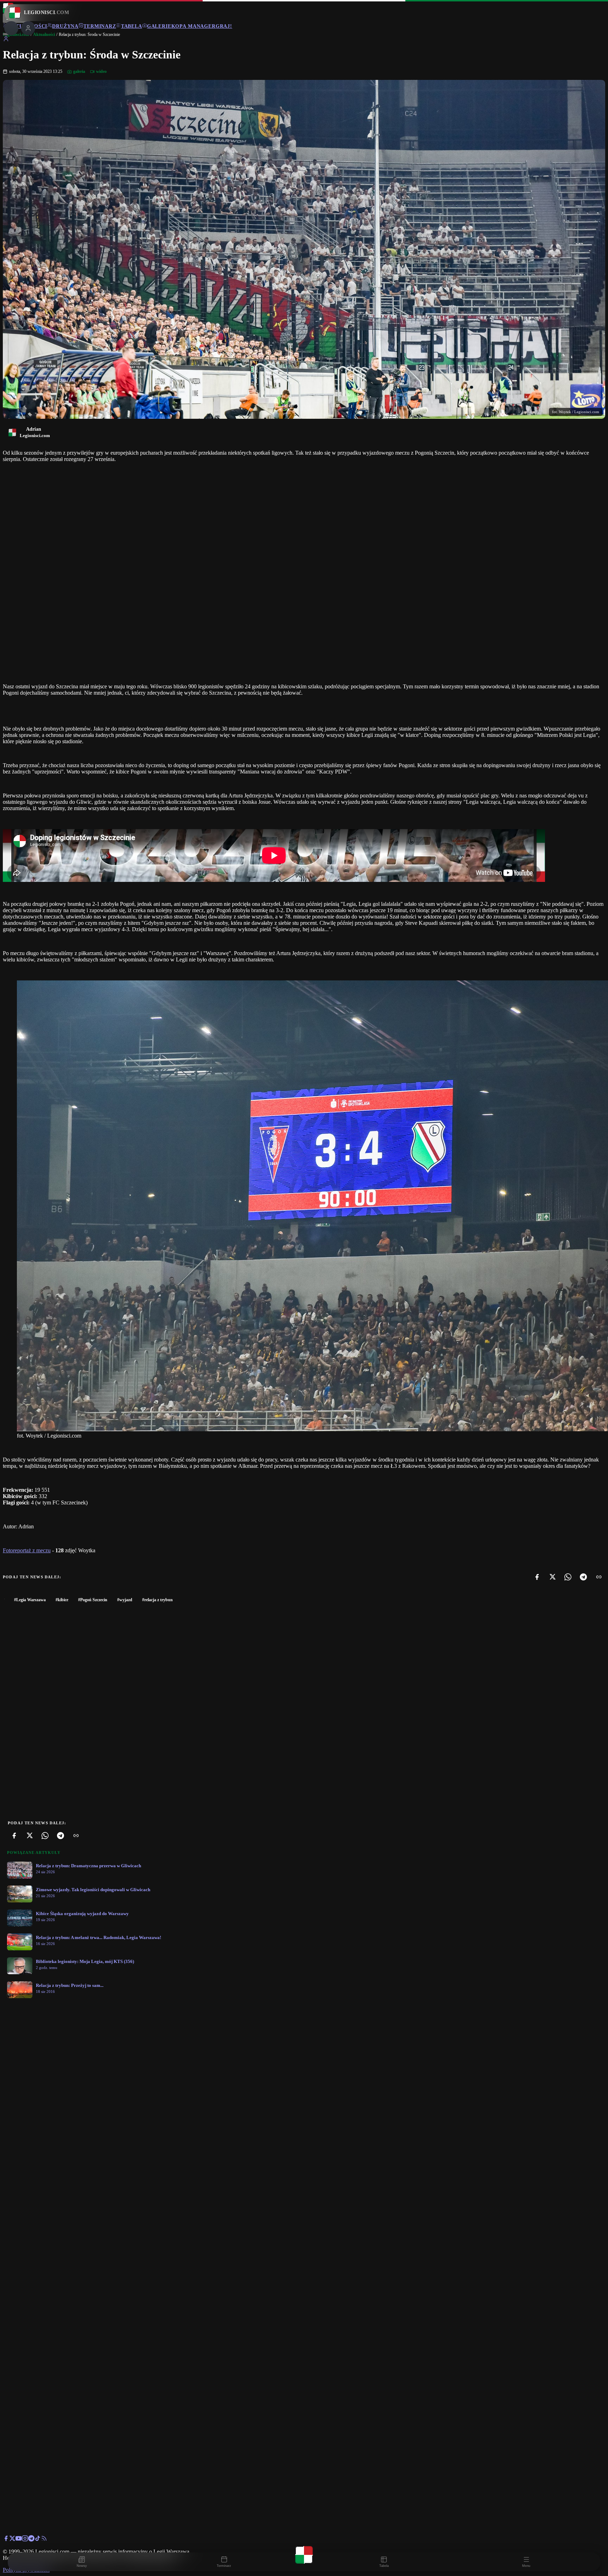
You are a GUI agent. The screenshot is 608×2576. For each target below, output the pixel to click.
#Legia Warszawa (30, 1600)
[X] (552, 1577)
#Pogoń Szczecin (93, 1600)
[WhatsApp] (568, 1577)
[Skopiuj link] (599, 1577)
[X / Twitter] (12, 2540)
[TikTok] (38, 2540)
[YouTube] (19, 2540)
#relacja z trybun (157, 1600)
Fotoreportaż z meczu (27, 1550)
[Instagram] (25, 2540)
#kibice (62, 1600)
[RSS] (44, 2540)
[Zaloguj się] (6, 40)
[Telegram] (583, 1577)
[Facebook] (537, 1577)
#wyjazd (125, 1600)
